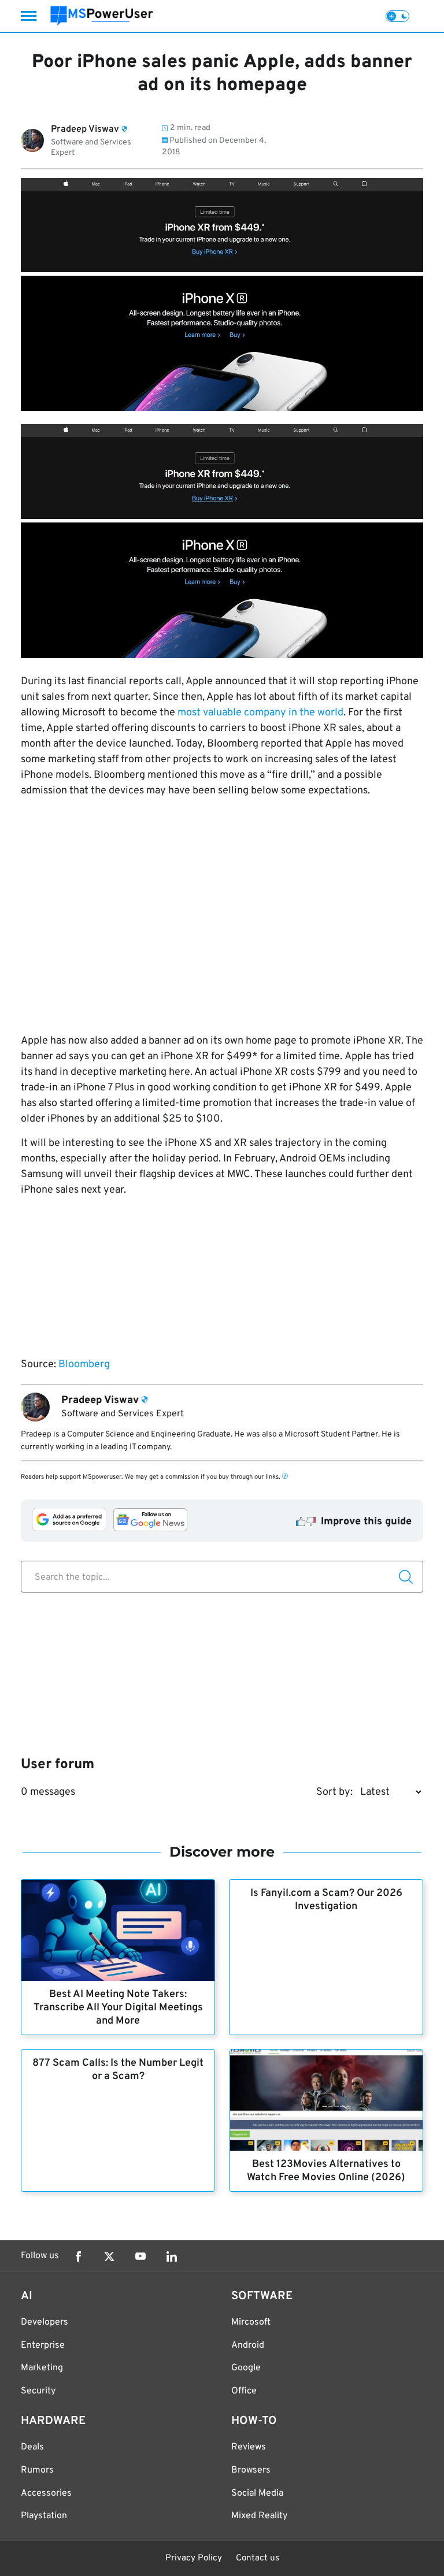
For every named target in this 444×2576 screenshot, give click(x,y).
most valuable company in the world (260, 713)
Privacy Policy (194, 2558)
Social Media (257, 2493)
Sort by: (334, 1792)
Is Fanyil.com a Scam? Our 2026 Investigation (326, 1900)
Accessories (46, 2493)
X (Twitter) (109, 2256)
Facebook (78, 2256)
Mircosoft (251, 2322)
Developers (45, 2322)
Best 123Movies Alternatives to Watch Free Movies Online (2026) (326, 2171)
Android (248, 2345)
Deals (32, 2447)
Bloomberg (84, 1365)
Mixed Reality (259, 2516)
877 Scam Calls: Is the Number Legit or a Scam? (118, 2070)
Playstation (44, 2516)
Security (38, 2391)
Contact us (258, 2558)
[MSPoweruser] (102, 16)
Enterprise (43, 2345)
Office (244, 2391)
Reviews (249, 2447)
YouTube (140, 2256)
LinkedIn (172, 2256)
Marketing (42, 2368)
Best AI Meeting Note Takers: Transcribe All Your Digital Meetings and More (118, 2008)
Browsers (251, 2470)
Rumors (37, 2470)
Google (246, 2368)
